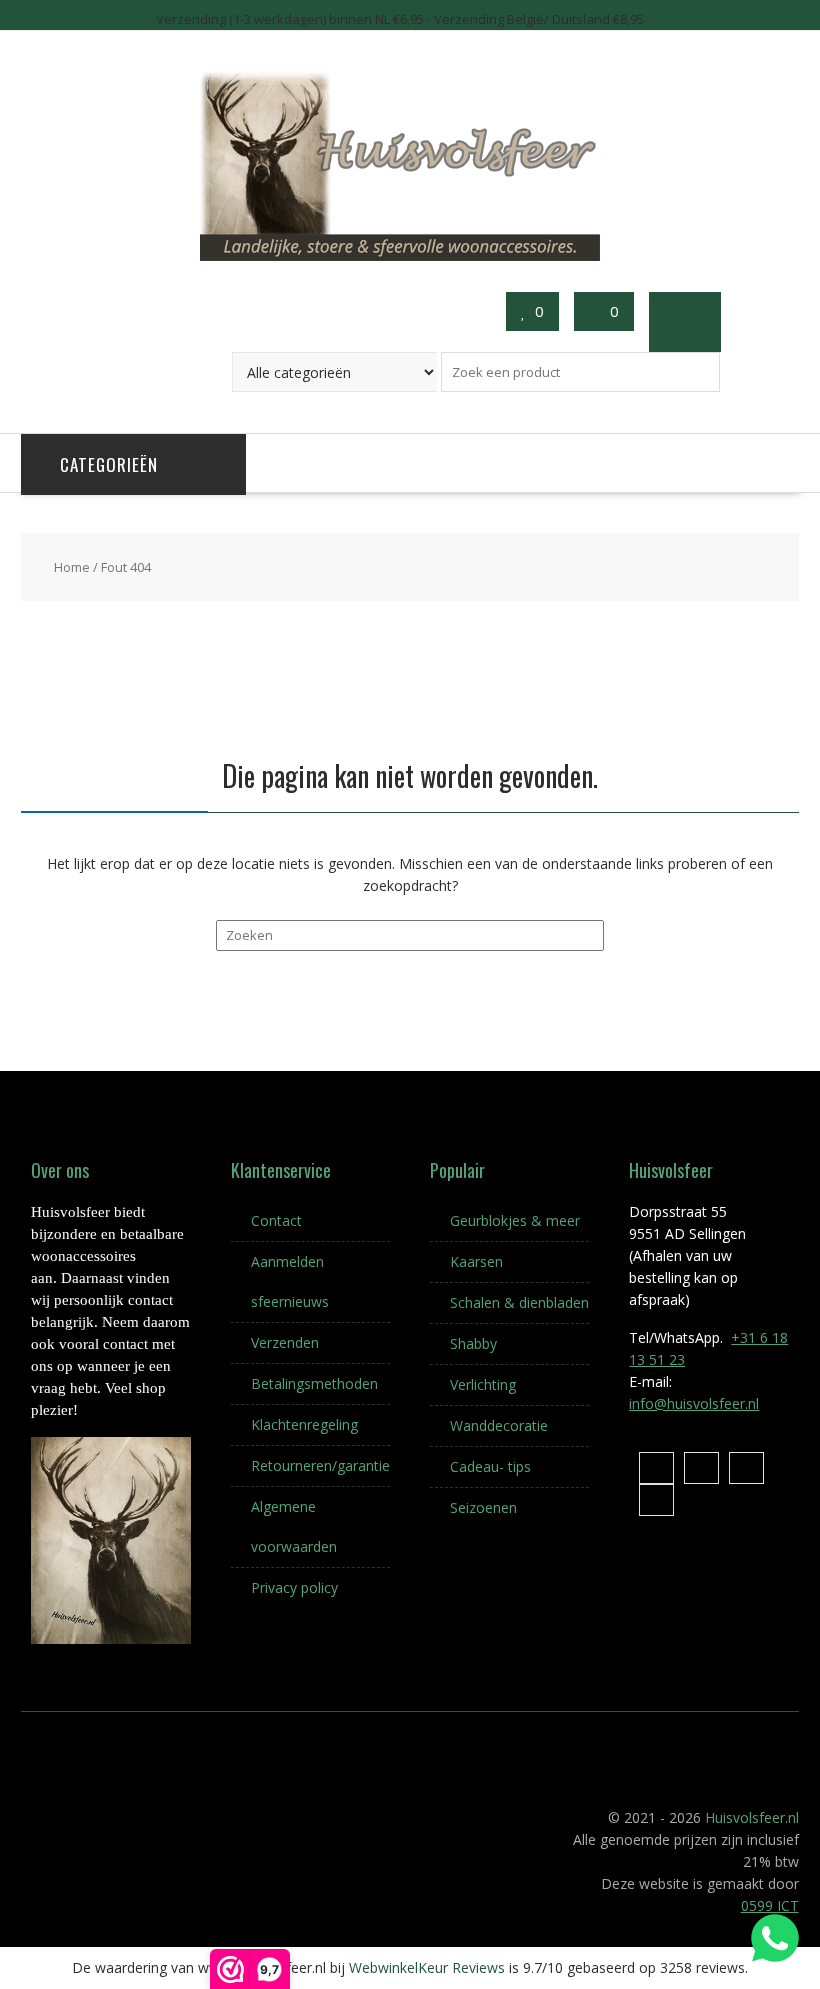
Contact (276, 1220)
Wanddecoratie (499, 1425)
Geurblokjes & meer (515, 1220)
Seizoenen (483, 1507)
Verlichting (483, 1384)
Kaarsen (476, 1261)
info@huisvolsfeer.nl (694, 1403)
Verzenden (285, 1342)
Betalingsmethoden (314, 1383)
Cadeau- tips (490, 1466)
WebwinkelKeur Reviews (427, 1967)
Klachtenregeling (304, 1424)
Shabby (473, 1343)
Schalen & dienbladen (519, 1302)
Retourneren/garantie (320, 1465)
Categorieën (109, 464)
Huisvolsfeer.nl (752, 1817)
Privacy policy (294, 1587)
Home (72, 567)
